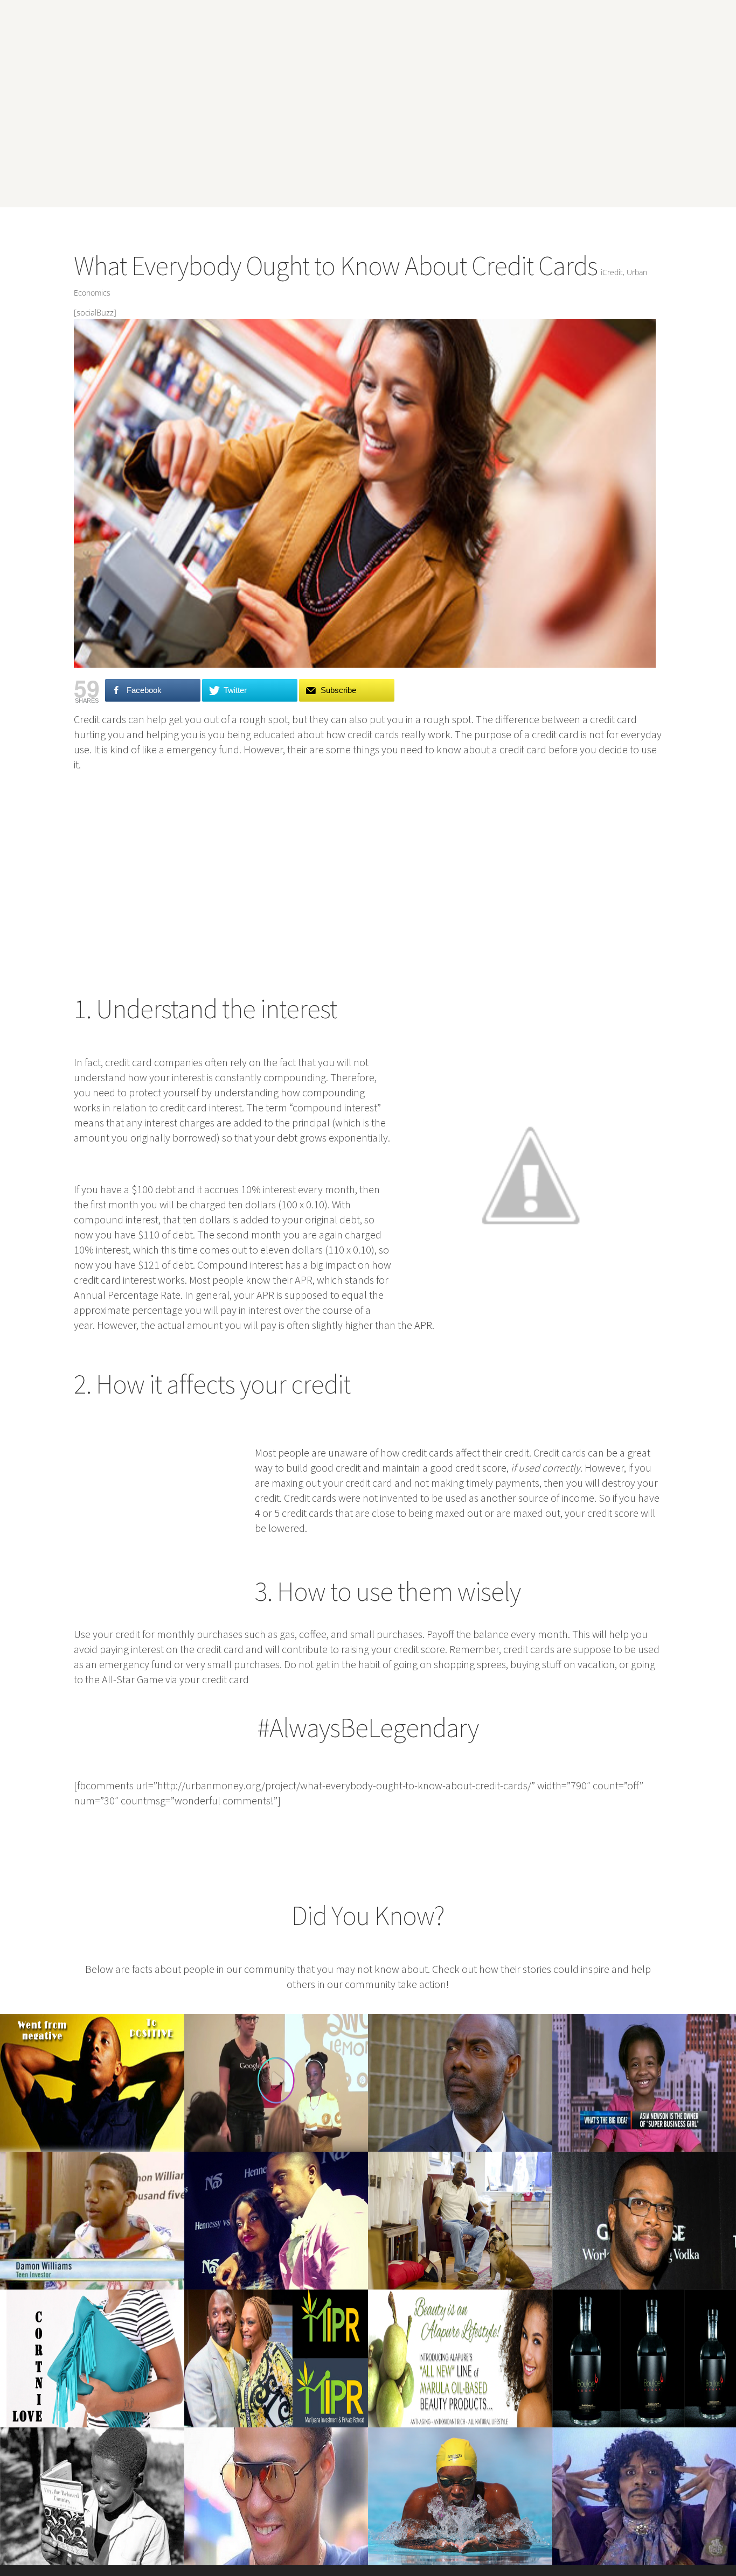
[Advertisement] (366, 126)
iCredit (612, 272)
